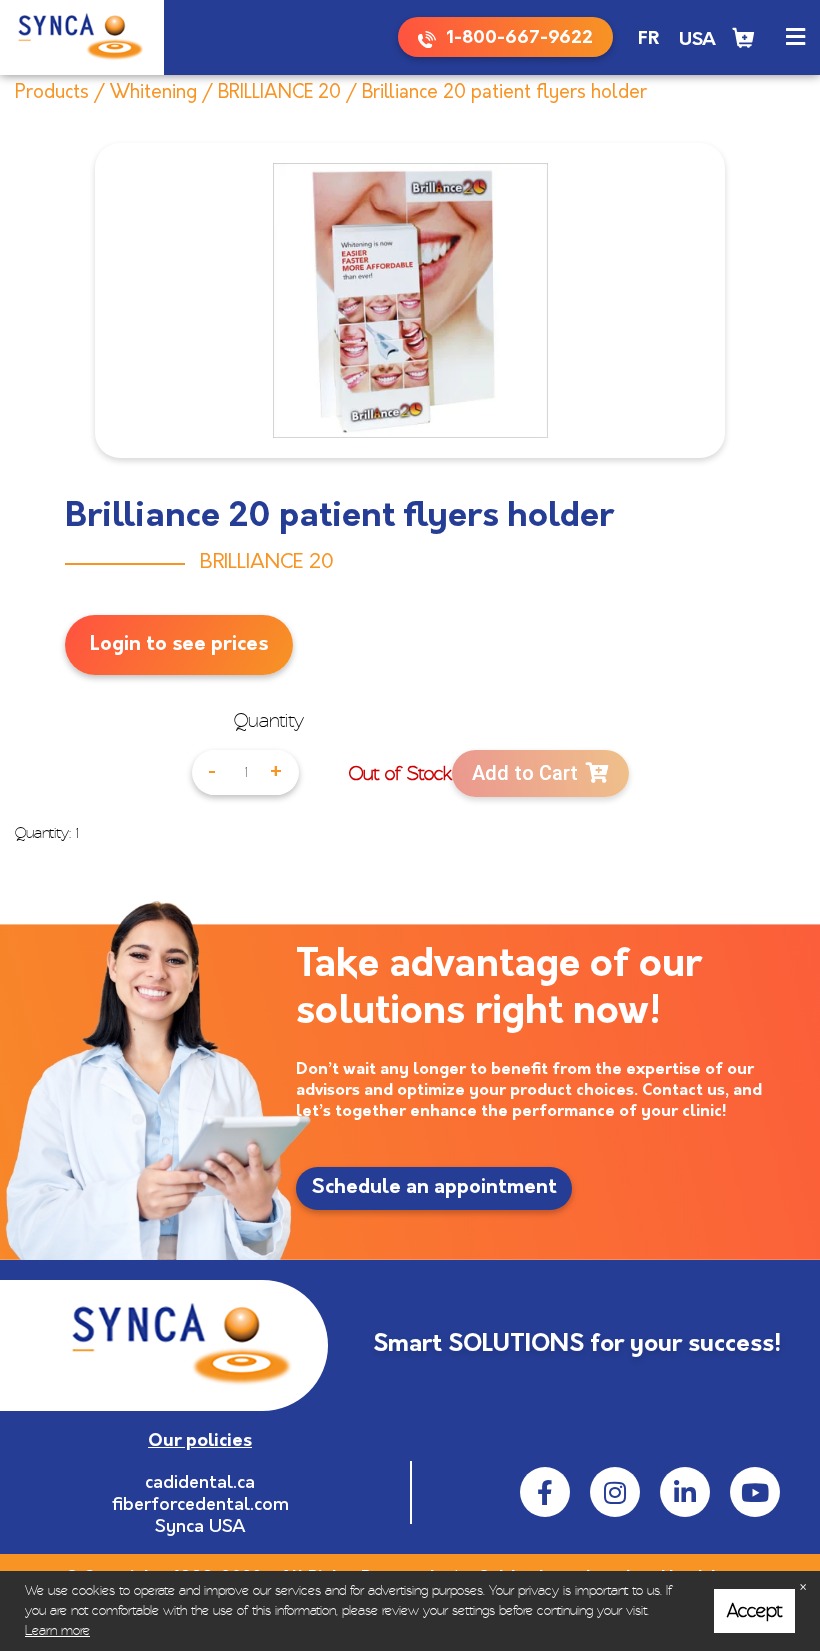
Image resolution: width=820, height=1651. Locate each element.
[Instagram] (615, 1492)
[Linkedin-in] (685, 1492)
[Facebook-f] (545, 1492)
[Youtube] (755, 1492)
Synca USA (200, 1528)
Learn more (57, 1630)
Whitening (153, 93)
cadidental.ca (200, 1484)
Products (52, 93)
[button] (795, 37)
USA (697, 41)
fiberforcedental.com (200, 1506)
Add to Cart (525, 773)
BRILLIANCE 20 (279, 93)
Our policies (200, 1442)
